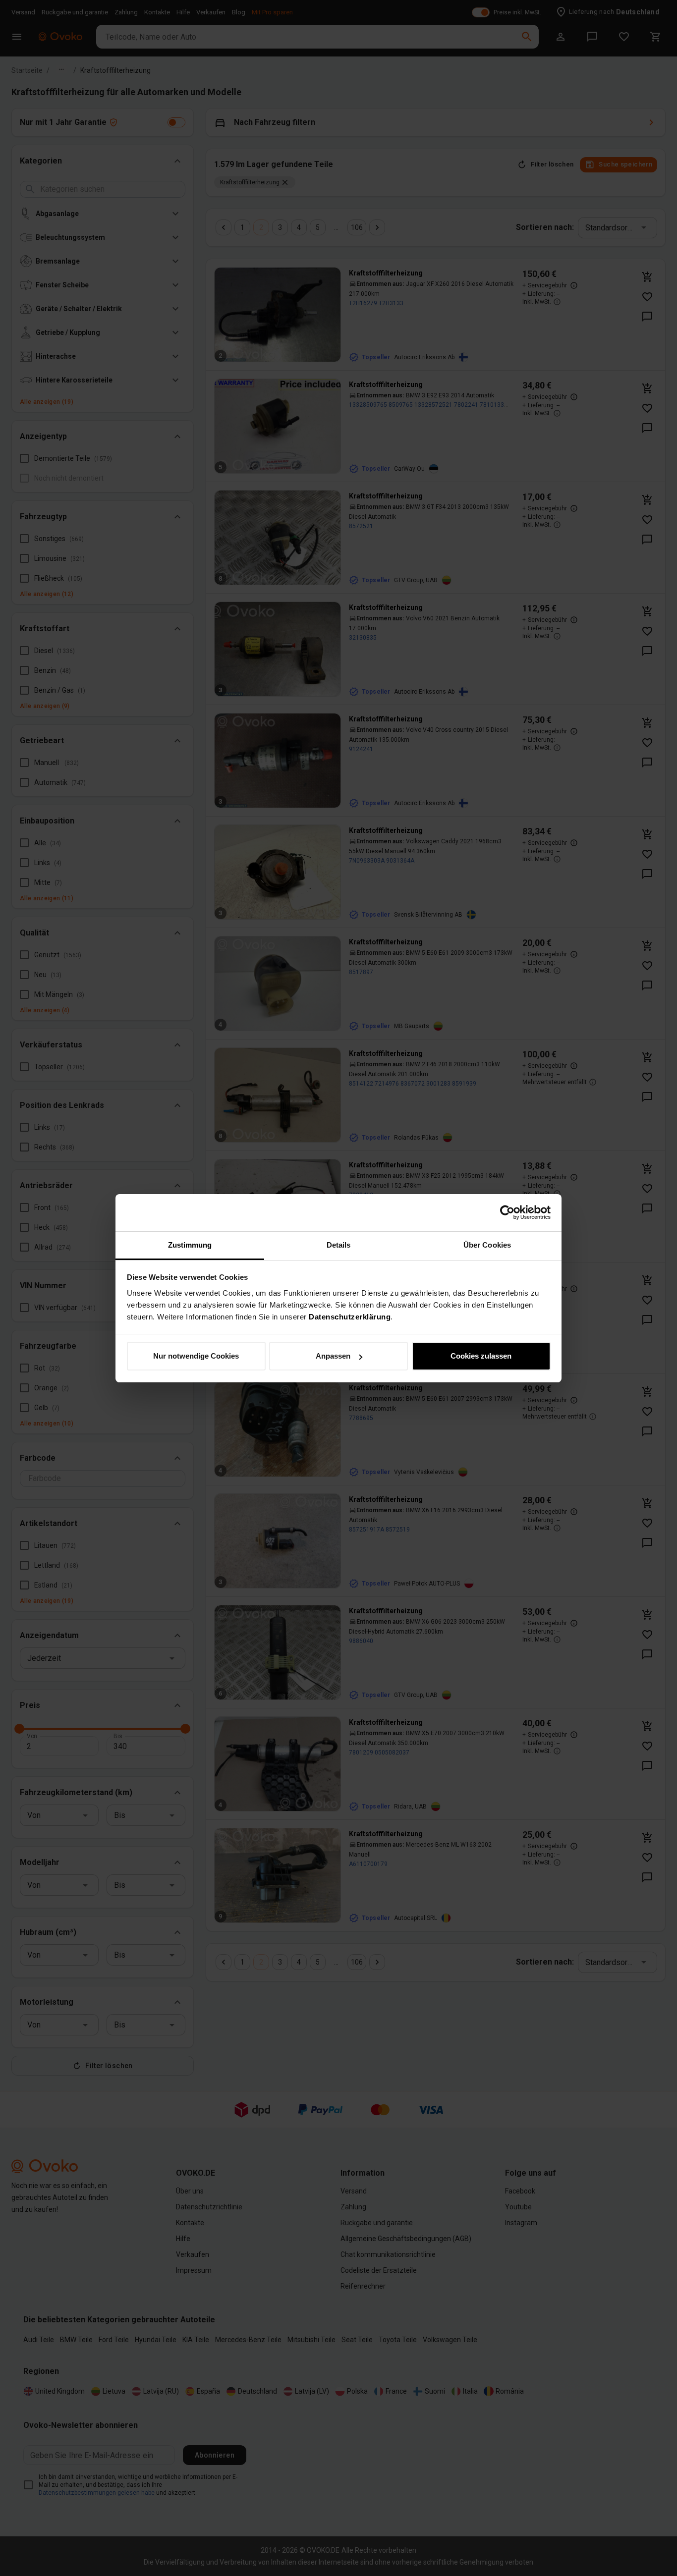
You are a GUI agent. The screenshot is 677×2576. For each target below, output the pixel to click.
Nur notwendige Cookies (196, 1356)
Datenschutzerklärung (350, 1317)
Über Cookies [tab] (487, 1245)
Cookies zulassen (481, 1356)
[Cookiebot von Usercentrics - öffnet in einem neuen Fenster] (507, 1212)
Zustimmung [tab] (190, 1245)
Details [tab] (339, 1245)
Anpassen (333, 1356)
